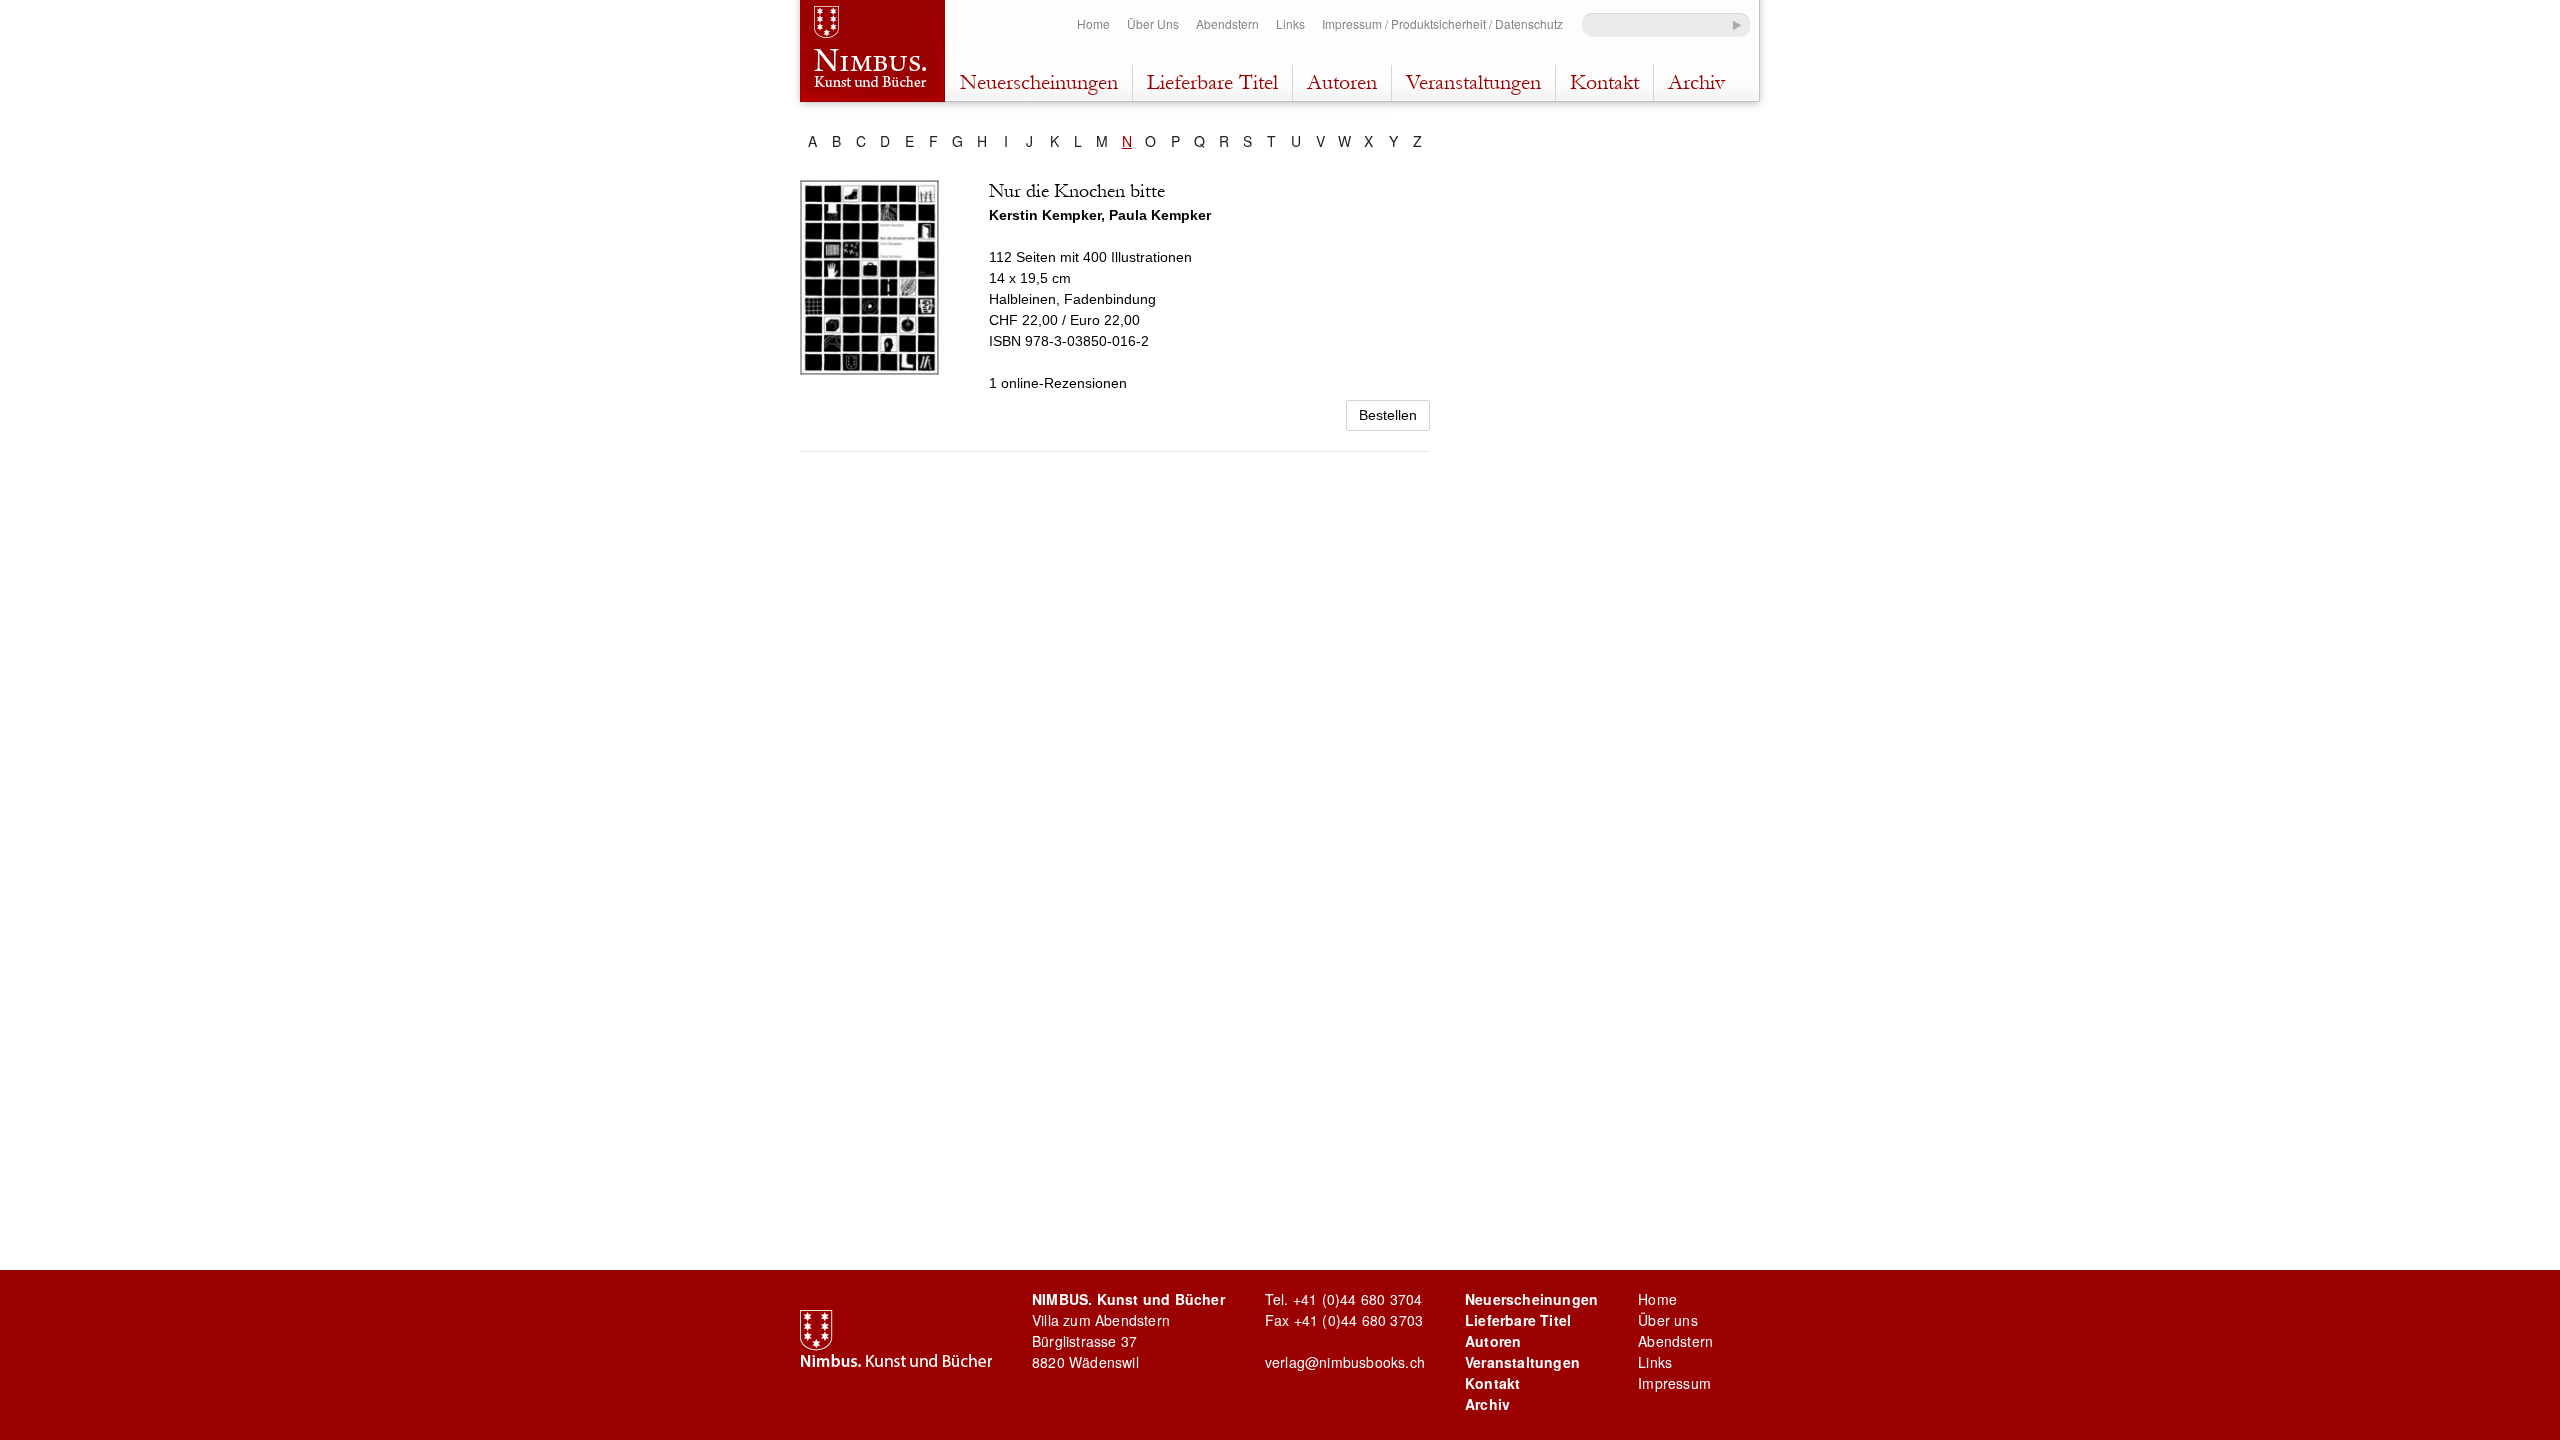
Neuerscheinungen (1039, 82)
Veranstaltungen (1473, 82)
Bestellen (1388, 415)
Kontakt (1604, 82)
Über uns (1668, 1320)
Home (1093, 23)
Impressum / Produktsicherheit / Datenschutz (1442, 23)
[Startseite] (872, 53)
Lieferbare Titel (1212, 82)
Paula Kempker (1160, 215)
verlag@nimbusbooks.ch (1345, 1362)
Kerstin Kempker (1045, 215)
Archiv (1696, 82)
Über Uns (1153, 23)
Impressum (1674, 1383)
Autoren (1342, 82)
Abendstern (1227, 23)
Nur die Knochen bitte (1077, 191)
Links (1290, 23)
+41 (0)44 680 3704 (1358, 1299)
